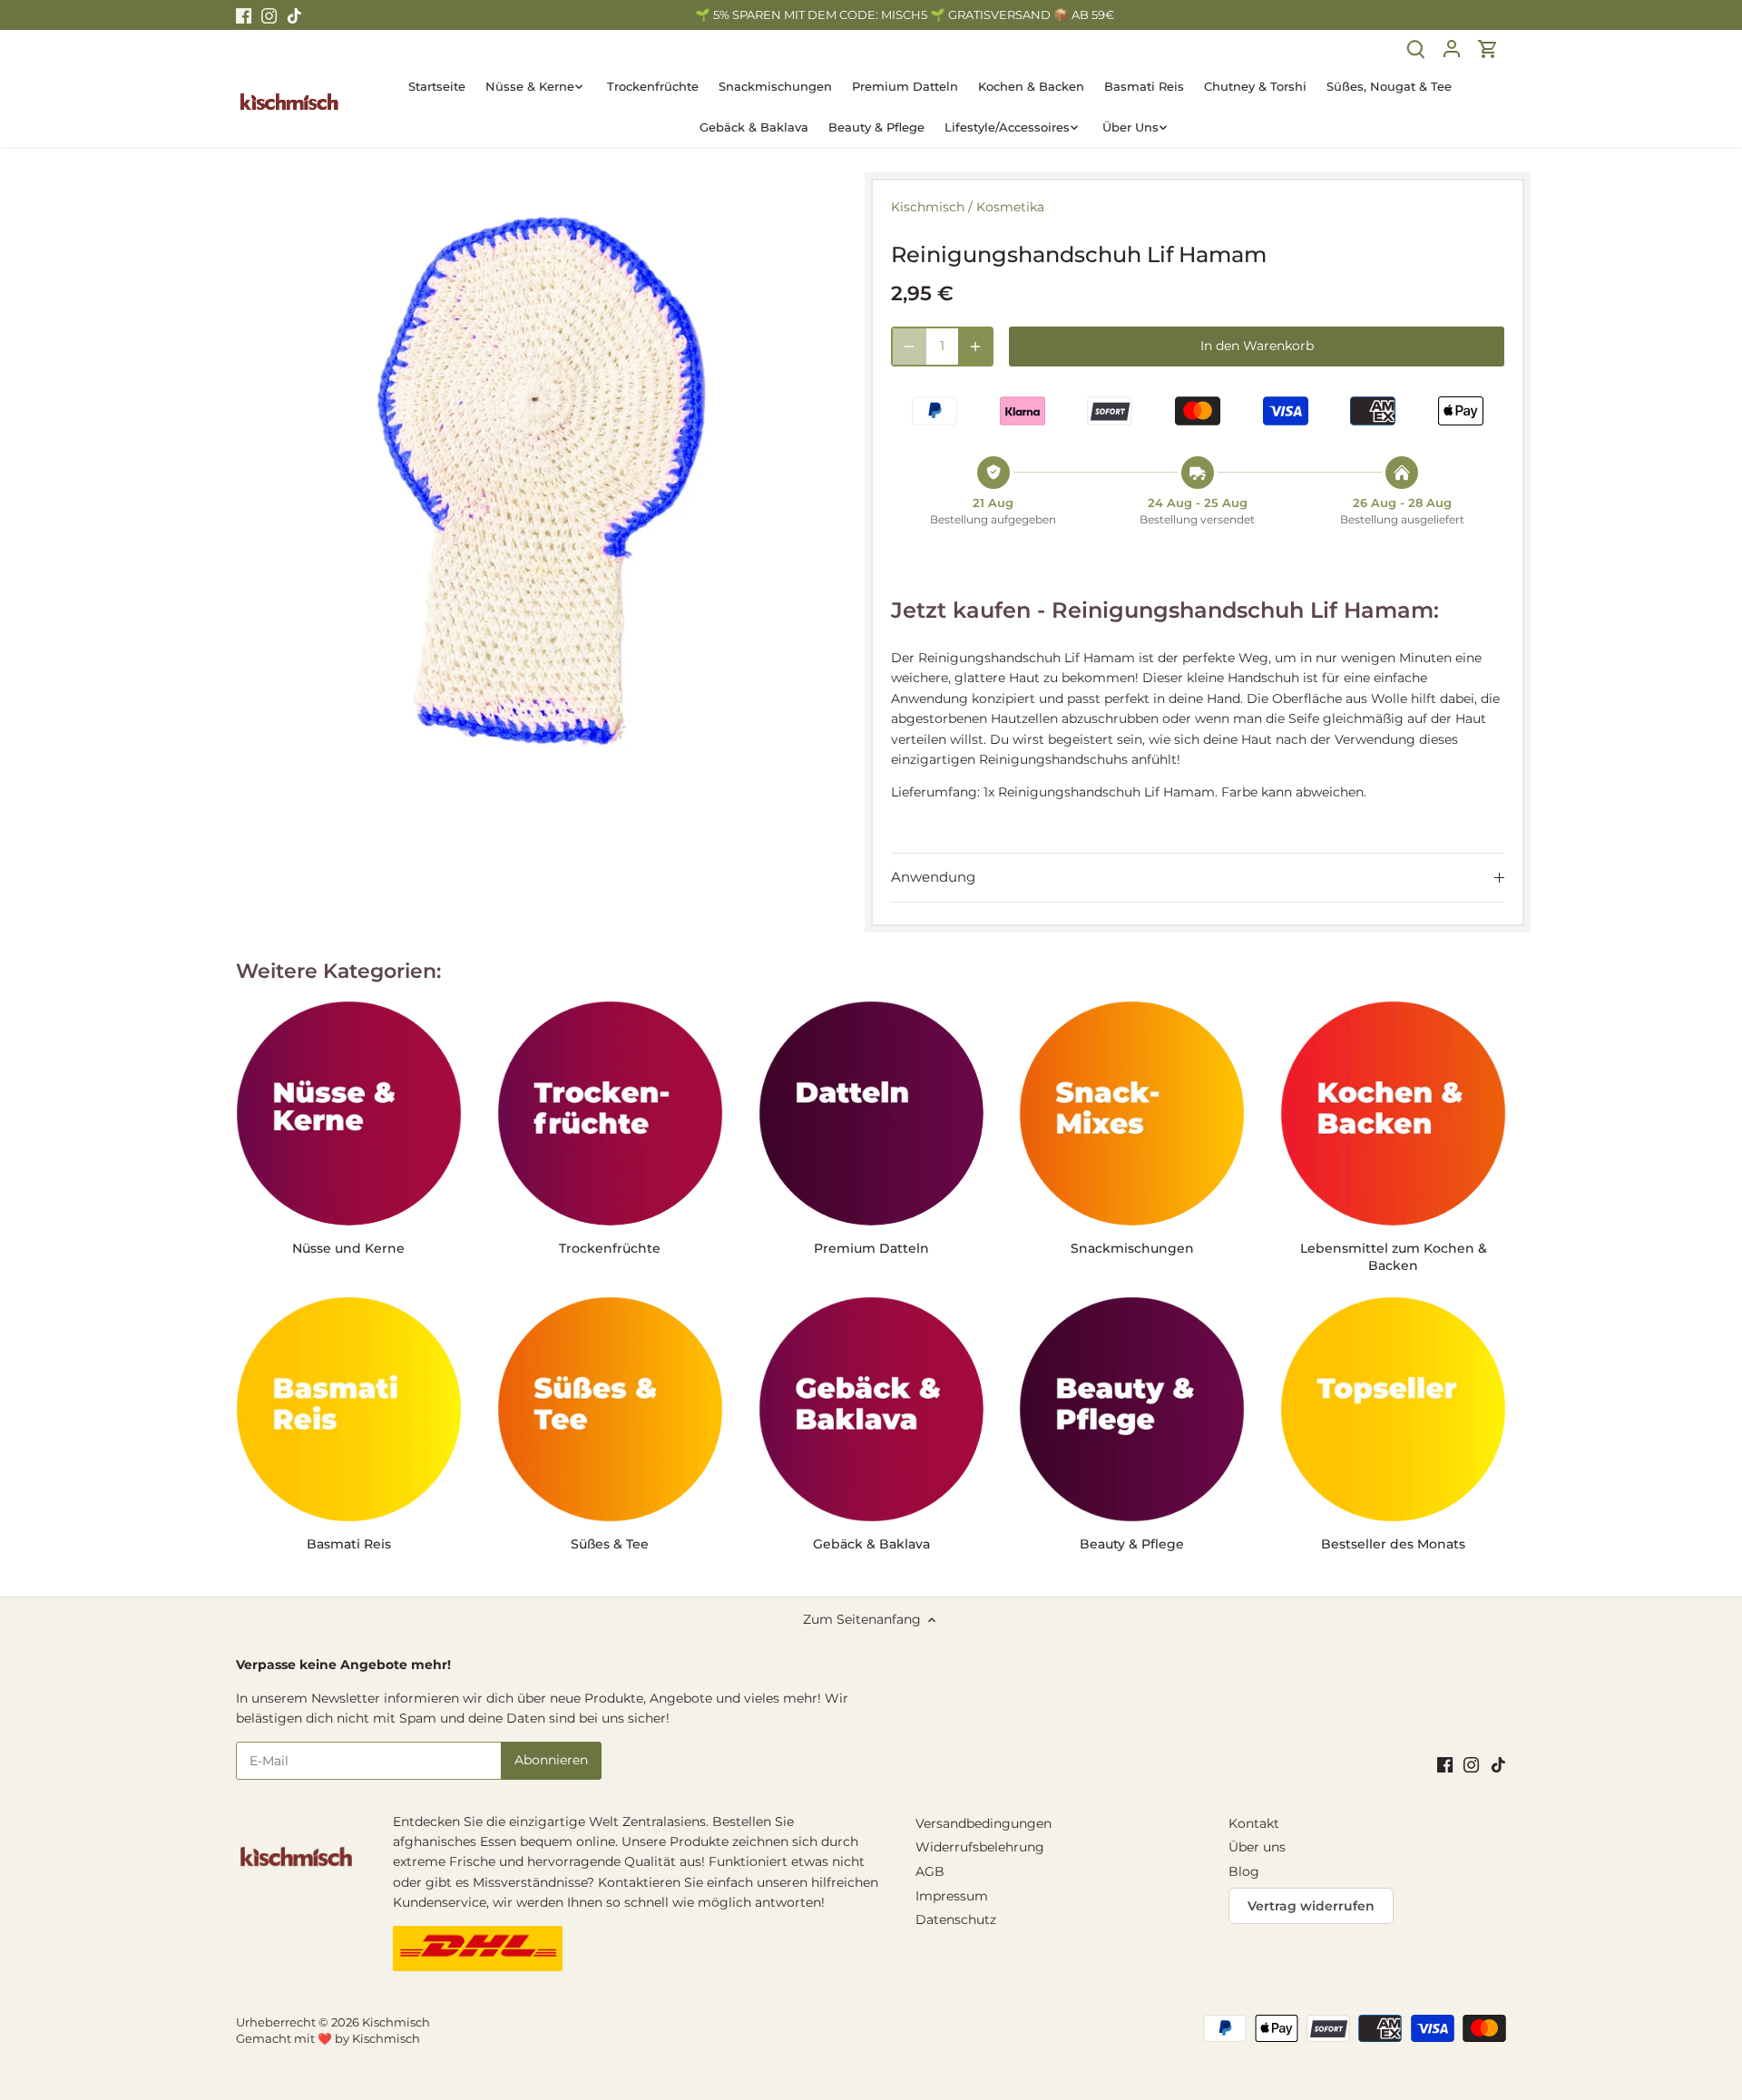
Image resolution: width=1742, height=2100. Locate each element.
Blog (1244, 1871)
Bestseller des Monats (1393, 1544)
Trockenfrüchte (610, 1248)
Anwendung (933, 877)
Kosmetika (1010, 207)
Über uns (1257, 1847)
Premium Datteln (871, 1248)
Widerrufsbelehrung (980, 1847)
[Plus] (975, 347)
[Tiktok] (294, 15)
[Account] (1452, 48)
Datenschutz (956, 1919)
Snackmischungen (1132, 1248)
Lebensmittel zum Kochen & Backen (1394, 1257)
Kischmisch (928, 207)
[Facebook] (244, 15)
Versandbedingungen (984, 1823)
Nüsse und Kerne (348, 1248)
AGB (930, 1871)
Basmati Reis (349, 1544)
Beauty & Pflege (1132, 1544)
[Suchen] (1415, 48)
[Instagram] (269, 15)
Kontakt (1254, 1823)
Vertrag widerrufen (1311, 1906)
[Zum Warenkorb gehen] (1488, 48)
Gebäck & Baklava (871, 1544)
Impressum (952, 1896)
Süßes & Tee (610, 1544)
